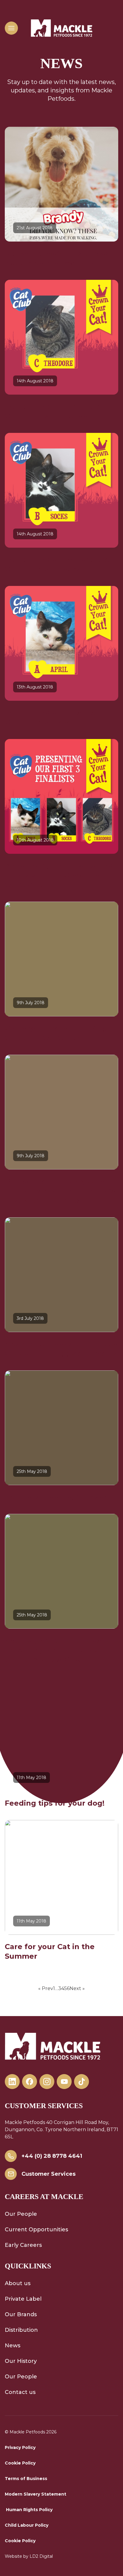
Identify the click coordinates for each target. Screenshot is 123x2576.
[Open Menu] (11, 28)
